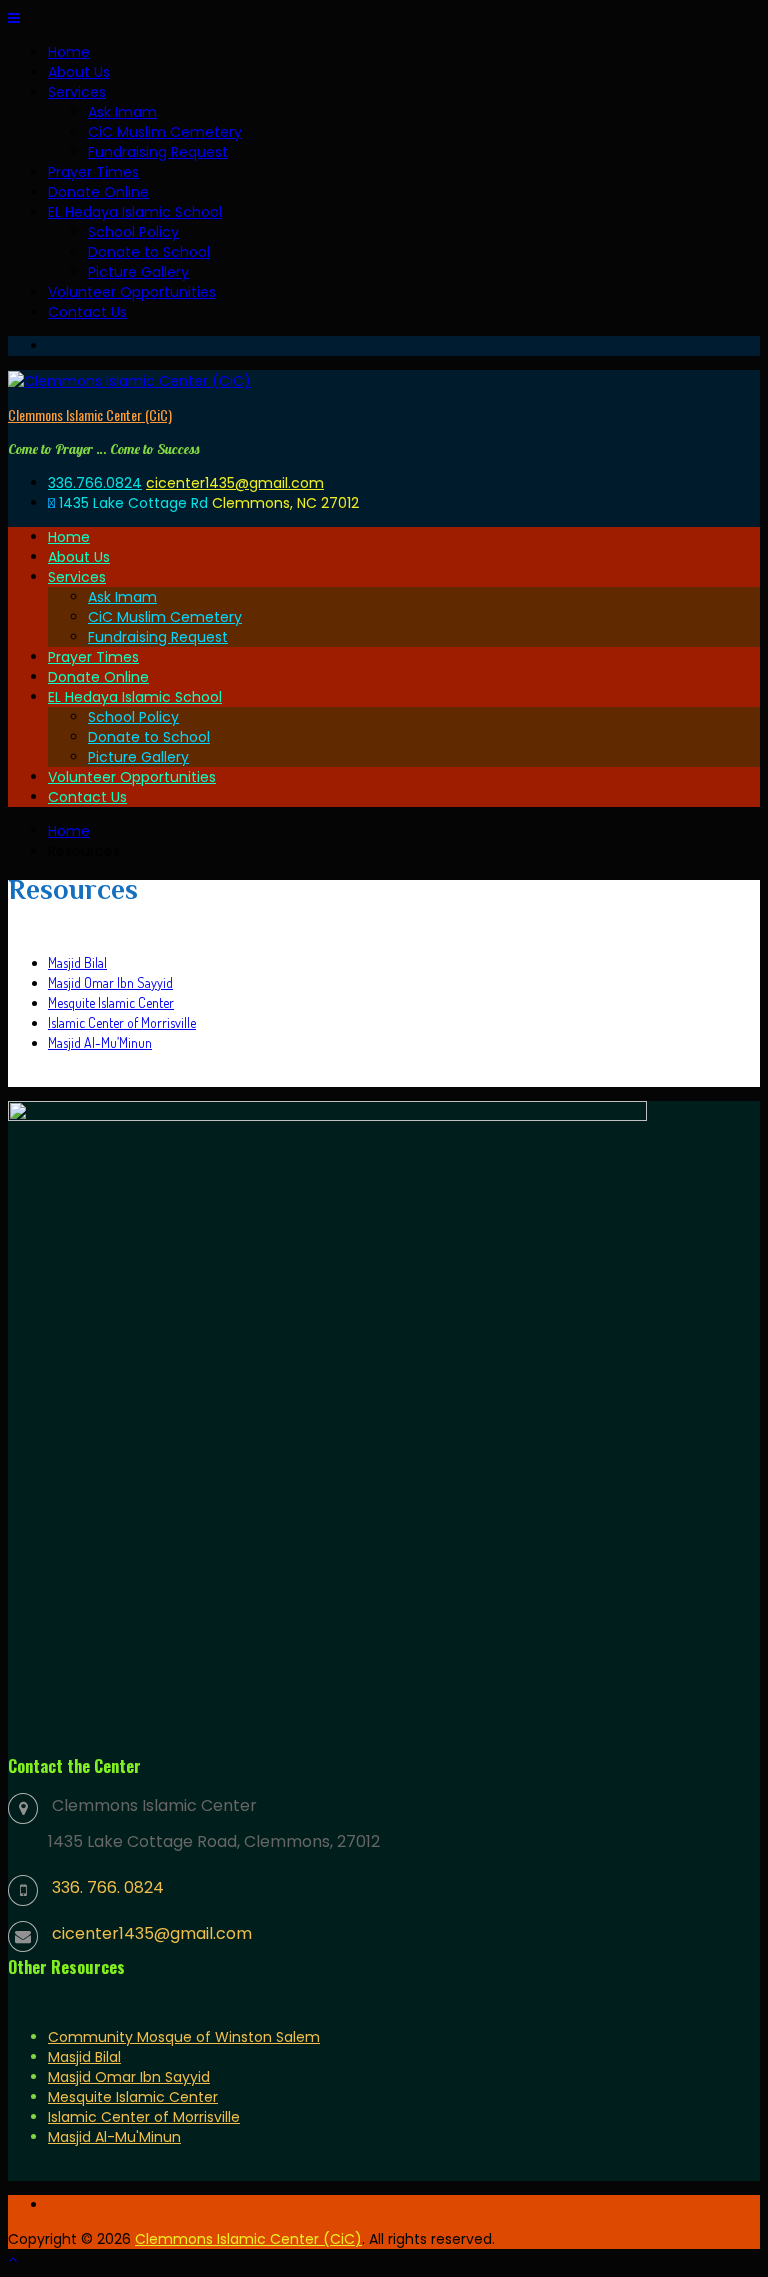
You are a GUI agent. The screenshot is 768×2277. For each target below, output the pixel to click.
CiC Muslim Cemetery (165, 132)
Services (77, 92)
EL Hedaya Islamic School (135, 212)
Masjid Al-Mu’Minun (100, 1042)
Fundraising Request (158, 152)
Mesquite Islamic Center (111, 1002)
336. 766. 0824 (108, 1887)
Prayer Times (93, 172)
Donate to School (149, 252)
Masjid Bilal (77, 962)
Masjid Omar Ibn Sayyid (110, 982)
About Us (79, 72)
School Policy (133, 232)
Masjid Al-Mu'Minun (114, 2137)
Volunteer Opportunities (132, 292)
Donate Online (98, 192)
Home (69, 52)
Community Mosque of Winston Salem (184, 2037)
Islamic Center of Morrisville (122, 1022)
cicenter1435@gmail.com (235, 483)
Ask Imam (122, 112)
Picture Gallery (138, 272)
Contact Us (87, 312)
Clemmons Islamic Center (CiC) (90, 414)
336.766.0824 (95, 483)
